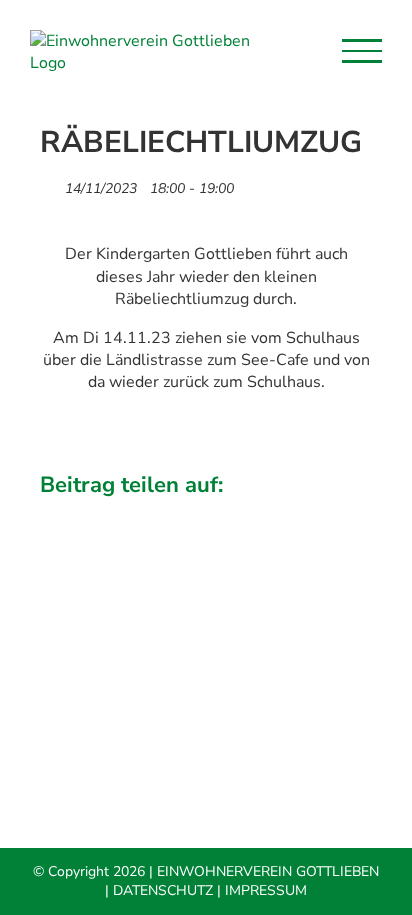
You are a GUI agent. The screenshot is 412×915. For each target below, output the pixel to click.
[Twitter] (112, 513)
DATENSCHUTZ (163, 890)
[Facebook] (57, 513)
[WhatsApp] (223, 513)
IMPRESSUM (266, 890)
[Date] (50, 183)
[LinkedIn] (168, 513)
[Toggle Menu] (362, 51)
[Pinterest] (278, 513)
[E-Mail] (334, 513)
